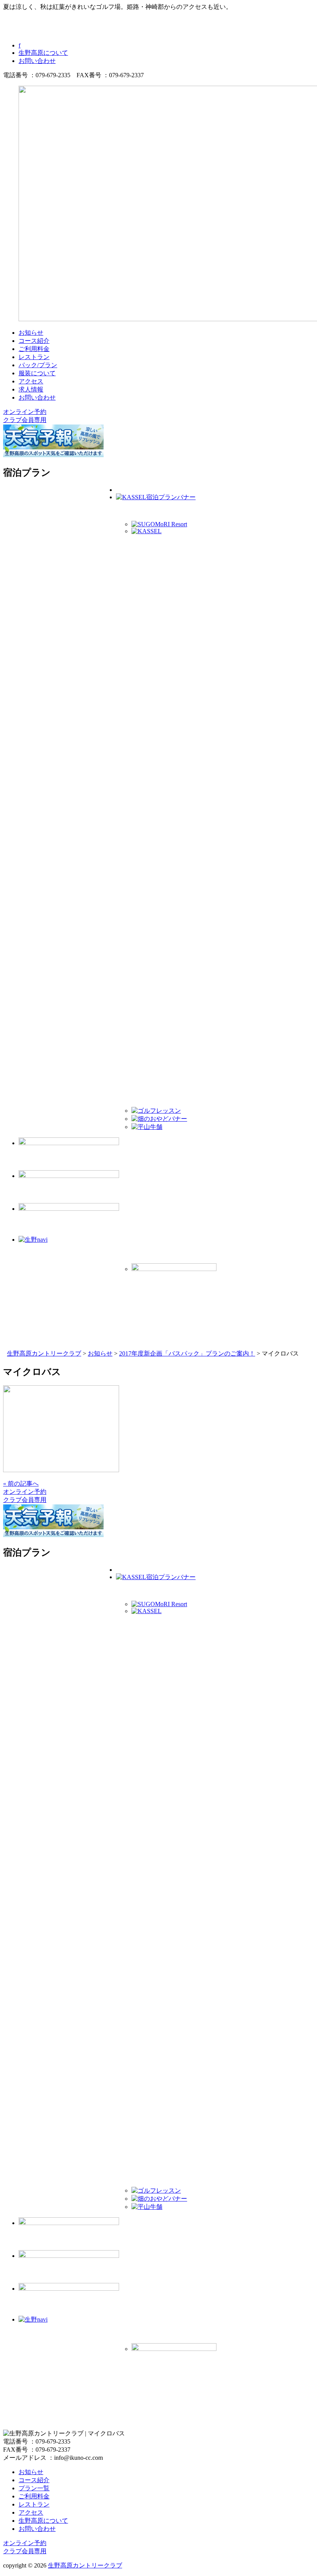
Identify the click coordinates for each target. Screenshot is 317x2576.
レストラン (34, 357)
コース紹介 (34, 341)
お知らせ (31, 333)
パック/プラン (38, 365)
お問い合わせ (37, 61)
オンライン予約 (25, 412)
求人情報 (31, 389)
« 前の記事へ (21, 1484)
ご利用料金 (34, 349)
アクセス (31, 381)
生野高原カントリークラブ (85, 2565)
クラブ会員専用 (25, 420)
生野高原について (43, 53)
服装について (37, 373)
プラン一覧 (34, 2488)
